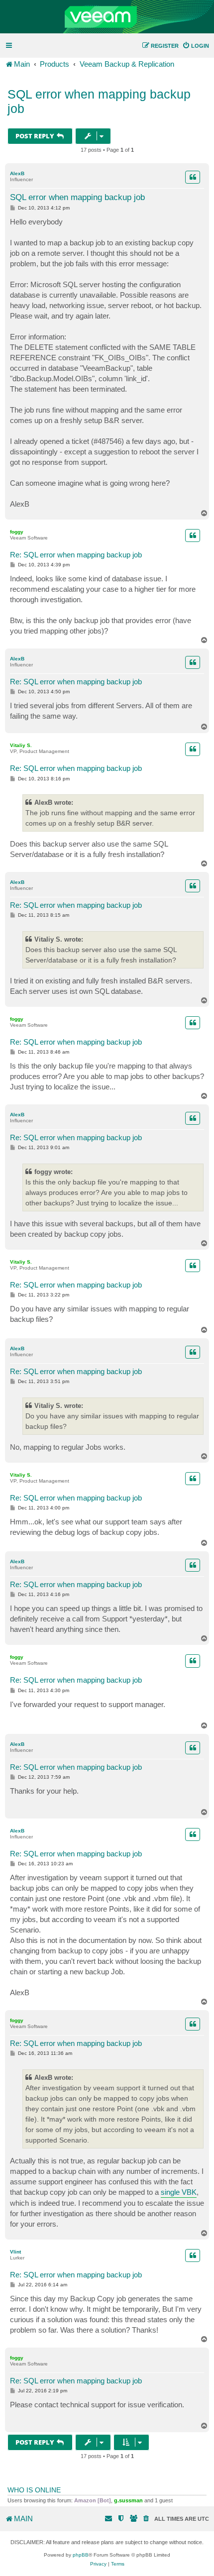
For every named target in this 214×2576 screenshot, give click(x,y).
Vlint (15, 2252)
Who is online (34, 2490)
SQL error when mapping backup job (99, 101)
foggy (17, 532)
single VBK (179, 2192)
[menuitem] (196, 46)
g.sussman (128, 2500)
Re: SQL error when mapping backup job (76, 555)
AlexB (17, 173)
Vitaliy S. (21, 745)
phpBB (81, 2555)
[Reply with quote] (193, 177)
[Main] (107, 17)
